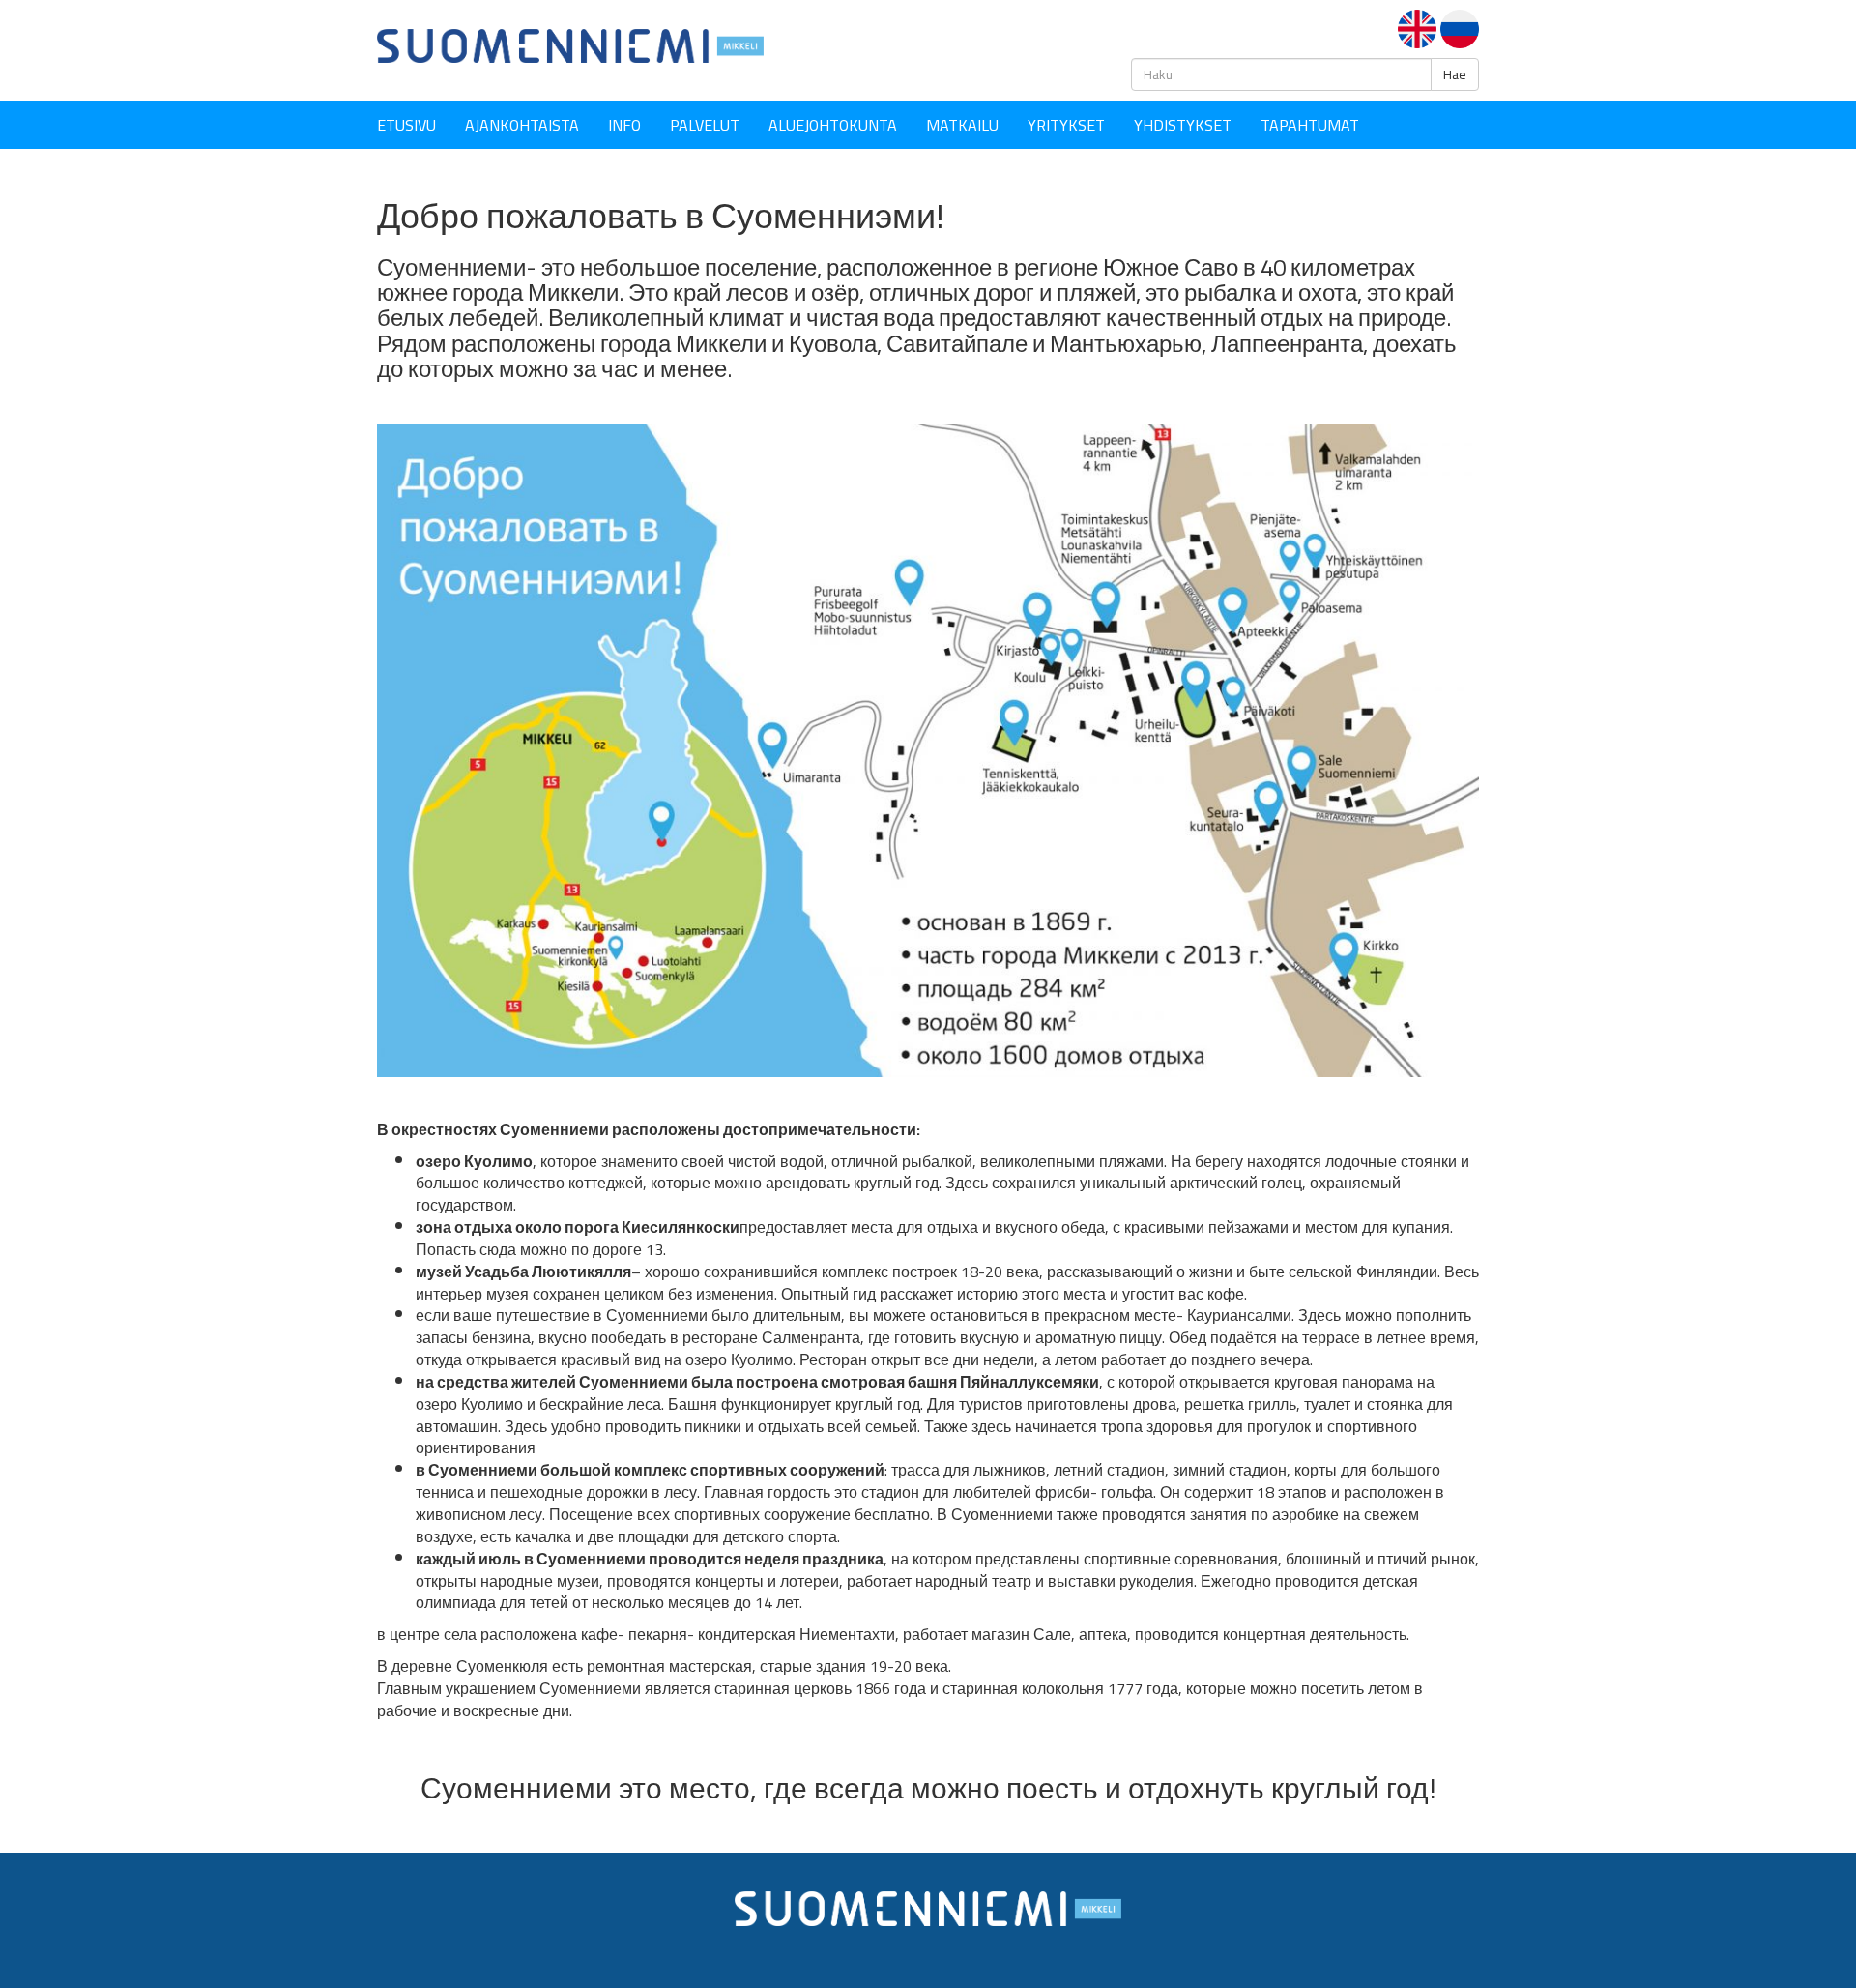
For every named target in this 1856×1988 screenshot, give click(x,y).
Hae (1455, 74)
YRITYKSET (1066, 125)
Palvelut (705, 125)
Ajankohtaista (522, 125)
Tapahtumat (1310, 125)
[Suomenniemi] (570, 44)
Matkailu (962, 125)
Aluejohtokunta (833, 125)
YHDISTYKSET (1183, 125)
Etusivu (406, 125)
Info (624, 125)
